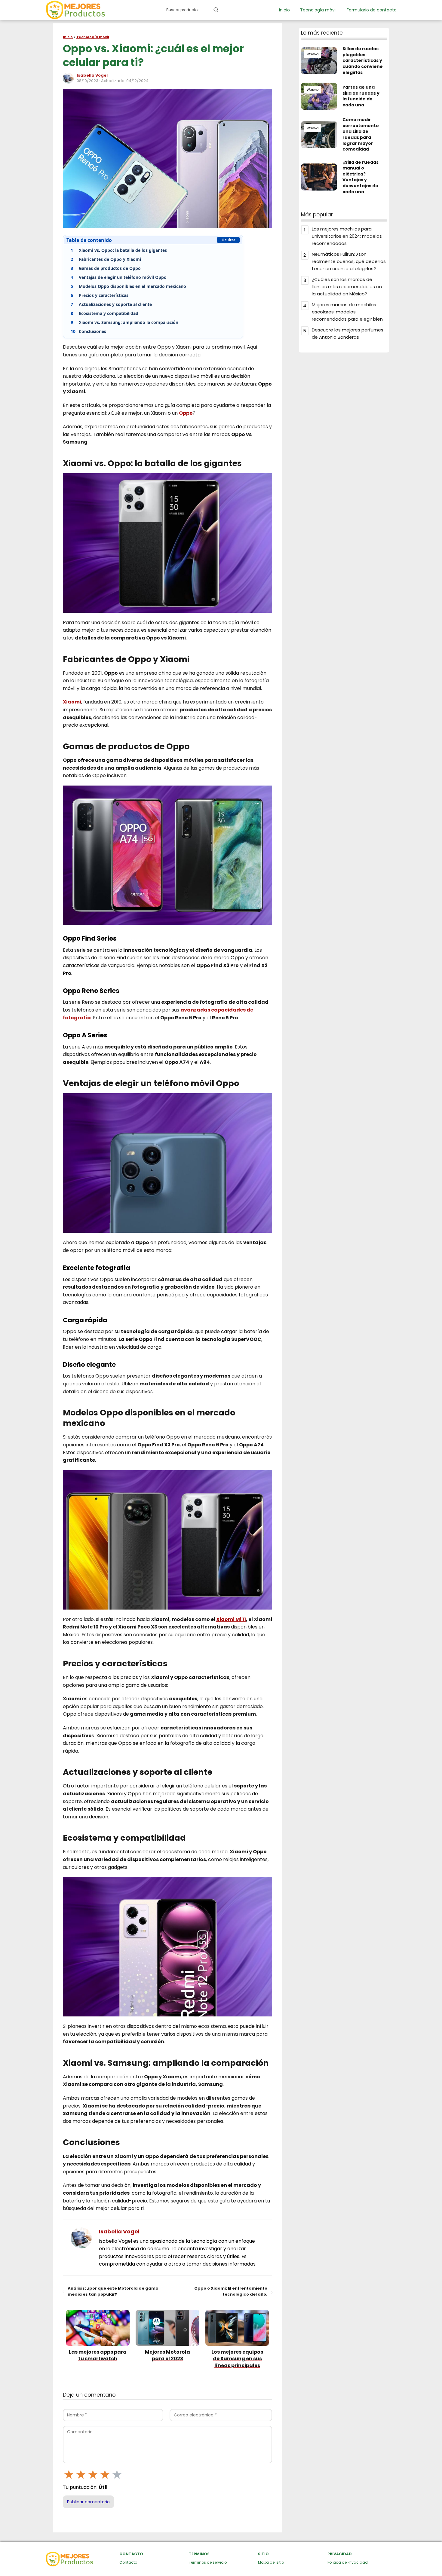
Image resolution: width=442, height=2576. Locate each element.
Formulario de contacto (372, 10)
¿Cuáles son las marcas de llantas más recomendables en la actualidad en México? (347, 287)
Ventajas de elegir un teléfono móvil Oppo (119, 277)
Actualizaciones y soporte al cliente (111, 304)
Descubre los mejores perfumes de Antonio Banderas (348, 333)
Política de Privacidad (348, 2562)
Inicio (284, 10)
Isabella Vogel (92, 75)
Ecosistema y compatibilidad (104, 313)
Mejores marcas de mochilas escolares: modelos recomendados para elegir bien (347, 312)
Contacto (128, 2562)
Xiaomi (72, 702)
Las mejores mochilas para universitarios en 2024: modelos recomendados (347, 236)
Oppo (186, 413)
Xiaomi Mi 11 (231, 1619)
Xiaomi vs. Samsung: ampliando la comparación (124, 322)
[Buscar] (216, 10)
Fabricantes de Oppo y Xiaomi (106, 259)
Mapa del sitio (271, 2562)
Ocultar (228, 240)
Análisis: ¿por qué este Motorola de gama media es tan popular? (113, 2291)
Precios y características (100, 295)
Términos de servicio (208, 2562)
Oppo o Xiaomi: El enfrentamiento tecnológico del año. (231, 2291)
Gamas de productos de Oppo (106, 268)
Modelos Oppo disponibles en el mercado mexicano (128, 286)
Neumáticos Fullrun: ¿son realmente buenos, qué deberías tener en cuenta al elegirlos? (349, 261)
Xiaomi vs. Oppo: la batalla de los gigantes (119, 250)
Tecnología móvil (318, 10)
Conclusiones (88, 331)
